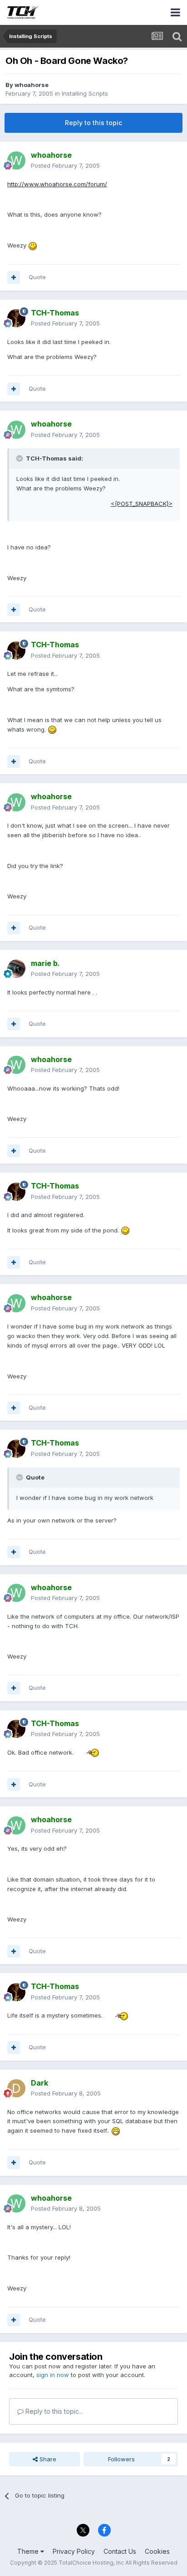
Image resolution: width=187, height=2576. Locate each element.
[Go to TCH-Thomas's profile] (16, 318)
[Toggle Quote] (20, 458)
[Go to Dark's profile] (16, 2088)
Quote (37, 277)
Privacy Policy (74, 2551)
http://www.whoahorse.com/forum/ (57, 184)
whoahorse (32, 85)
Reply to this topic (93, 123)
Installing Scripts (85, 93)
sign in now (53, 2375)
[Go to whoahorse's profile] (16, 160)
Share (47, 2459)
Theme (29, 2551)
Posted (65, 165)
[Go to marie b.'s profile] (16, 969)
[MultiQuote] (14, 277)
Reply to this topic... (53, 2411)
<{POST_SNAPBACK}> (142, 504)
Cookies (157, 2551)
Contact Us (120, 2551)
